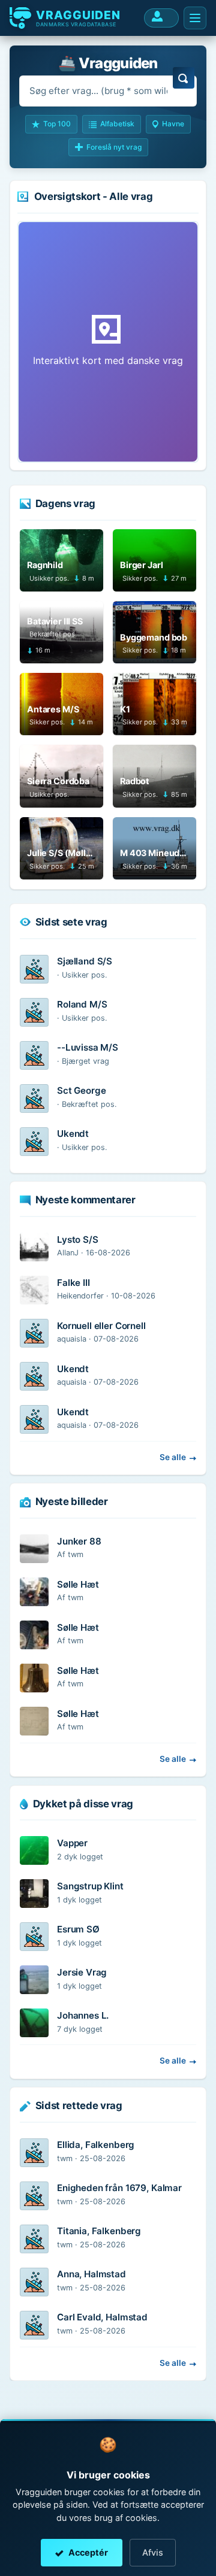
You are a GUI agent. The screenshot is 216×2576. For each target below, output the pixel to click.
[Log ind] (161, 18)
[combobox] (108, 91)
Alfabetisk (117, 124)
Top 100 (57, 124)
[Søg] (184, 78)
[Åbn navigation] (195, 18)
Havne (173, 124)
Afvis (153, 2552)
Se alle (173, 1457)
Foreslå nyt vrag (114, 147)
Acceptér (88, 2552)
